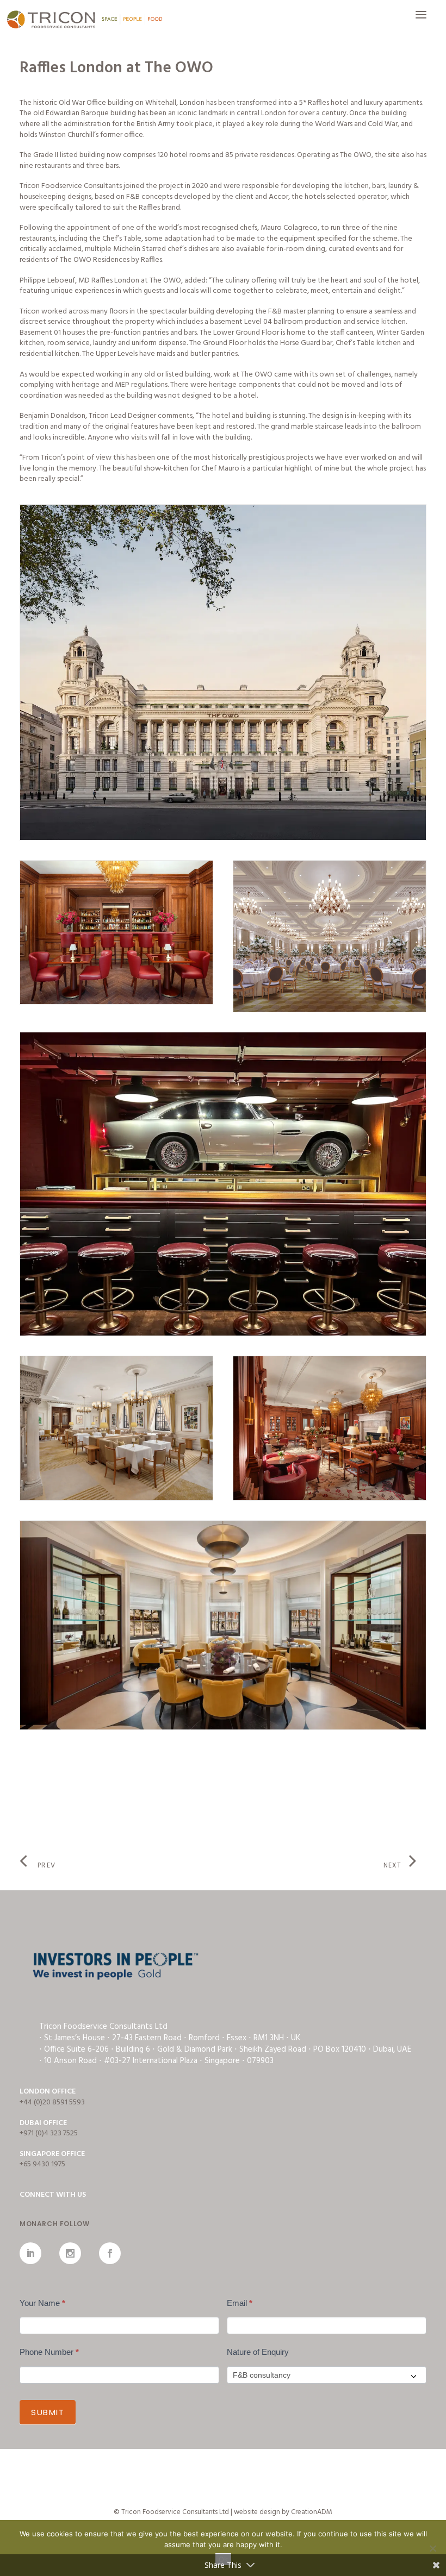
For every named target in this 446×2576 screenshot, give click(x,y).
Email (240, 2303)
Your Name (42, 2303)
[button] (421, 20)
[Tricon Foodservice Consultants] (84, 20)
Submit (48, 2412)
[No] (432, 2548)
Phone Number (49, 2352)
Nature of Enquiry (258, 2352)
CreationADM (312, 2512)
